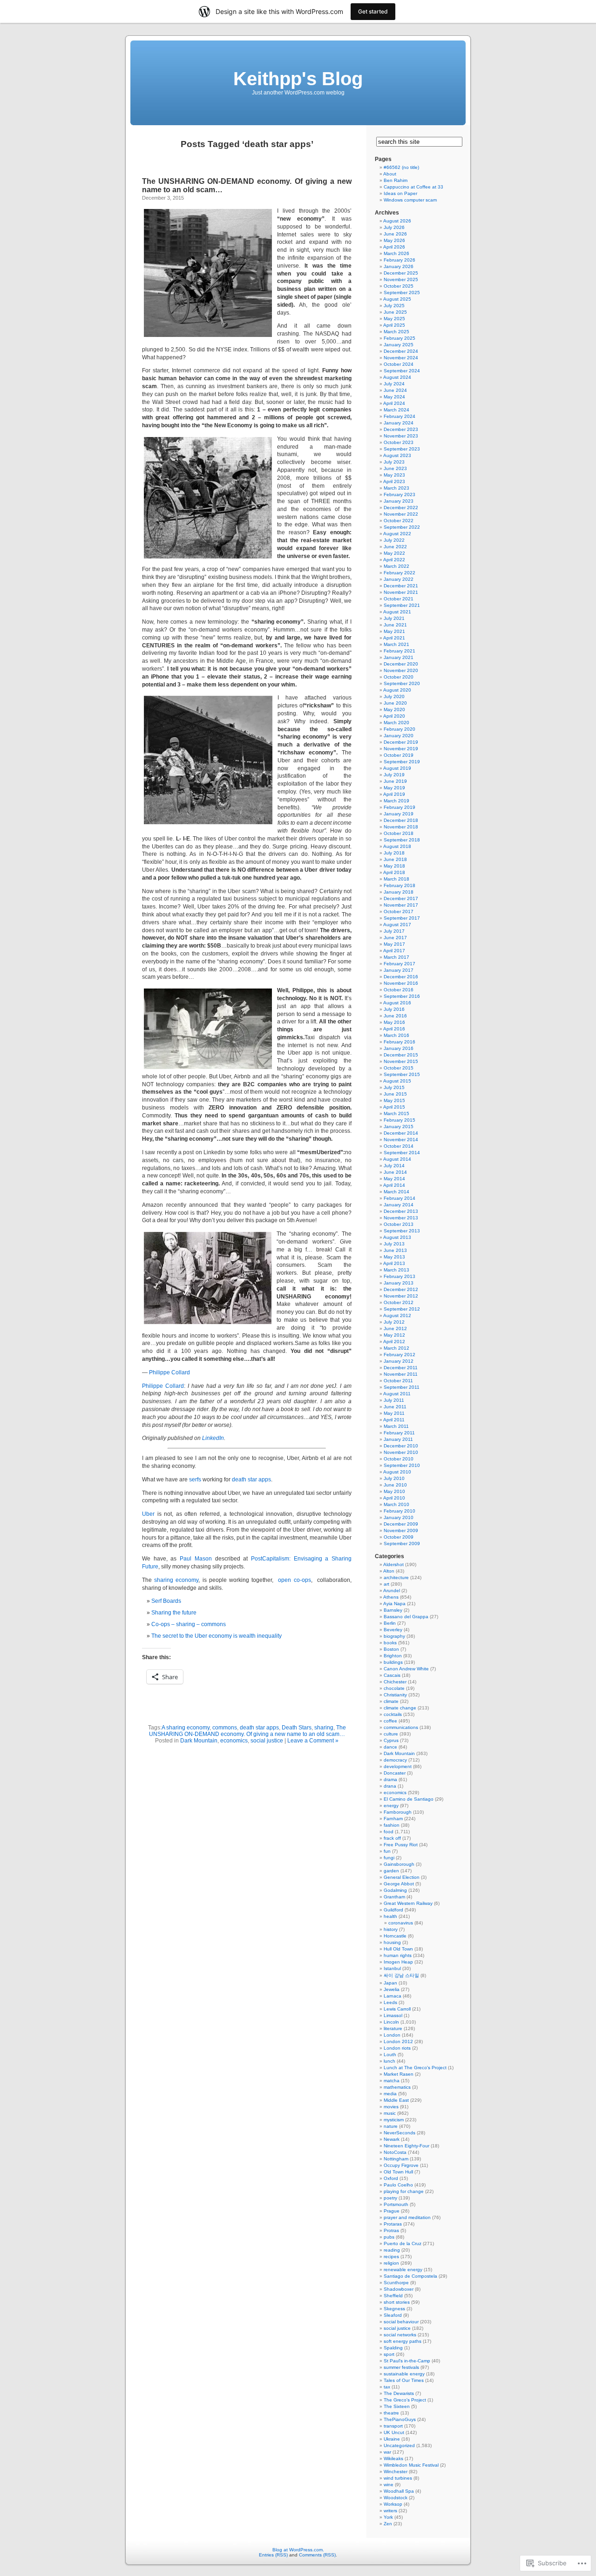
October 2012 (399, 1302)
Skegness (394, 2309)
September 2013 (402, 1231)
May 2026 (394, 240)
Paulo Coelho (398, 2185)
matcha (392, 2081)
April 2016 (394, 1029)
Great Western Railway (408, 1903)
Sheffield (393, 2296)
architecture (396, 1577)
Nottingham (396, 2159)
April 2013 (394, 1263)
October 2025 (399, 286)
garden (391, 1871)
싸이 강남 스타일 (401, 1975)
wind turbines (398, 2478)
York (388, 2517)
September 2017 (402, 918)
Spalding (393, 2348)
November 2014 (401, 1140)
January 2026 (399, 266)
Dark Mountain (199, 1741)
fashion (392, 1825)
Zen (388, 2524)
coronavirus (401, 1923)
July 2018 (394, 853)
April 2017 (394, 951)
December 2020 (401, 664)
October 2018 (399, 833)
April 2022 (394, 560)
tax (387, 2387)
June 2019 (395, 781)
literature (393, 2028)
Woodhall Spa (399, 2491)
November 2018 (401, 827)
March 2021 (396, 644)
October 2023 (399, 442)
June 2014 (395, 1172)
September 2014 (402, 1153)
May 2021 (394, 631)
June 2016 (395, 1016)
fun (387, 1851)
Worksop (393, 2504)
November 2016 (401, 983)
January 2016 (399, 1048)
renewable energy (403, 2270)
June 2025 (395, 312)
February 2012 (400, 1355)
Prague (392, 2211)
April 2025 (394, 325)
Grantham (394, 1897)
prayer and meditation (407, 2217)
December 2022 (401, 508)
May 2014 (394, 1179)
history (391, 1929)
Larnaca (393, 1996)
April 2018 (394, 872)
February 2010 (400, 1511)
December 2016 (401, 977)
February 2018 (400, 885)
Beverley (393, 1630)
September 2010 (402, 1465)
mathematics (397, 2087)
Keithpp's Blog (298, 79)
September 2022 (402, 527)
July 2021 (394, 618)
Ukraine (392, 2439)
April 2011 (394, 1420)
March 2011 (396, 1426)
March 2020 (396, 723)
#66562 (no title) (401, 167)
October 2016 (399, 990)
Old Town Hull (398, 2172)
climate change (400, 1708)
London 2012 (398, 2041)
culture (391, 1734)
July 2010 (394, 1478)
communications (401, 1727)
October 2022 (399, 521)
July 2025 (394, 306)
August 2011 (397, 1394)
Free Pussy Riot (401, 1845)
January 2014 (399, 1205)
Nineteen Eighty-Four (406, 2146)
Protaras (393, 2224)
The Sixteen (397, 2406)
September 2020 (402, 683)
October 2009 (399, 1537)
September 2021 (402, 605)
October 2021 (399, 599)
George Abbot (399, 1884)
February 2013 (400, 1276)
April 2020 (394, 716)
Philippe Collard (169, 1372)
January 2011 (398, 1439)
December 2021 (401, 586)
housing (392, 1942)
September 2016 (402, 996)
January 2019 (399, 814)
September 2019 (402, 762)
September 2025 (402, 293)
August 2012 (397, 1315)
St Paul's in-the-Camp (407, 2361)
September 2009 (402, 1544)
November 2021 (401, 592)
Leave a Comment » (313, 1741)
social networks (400, 2335)
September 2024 (402, 371)
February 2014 (400, 1198)
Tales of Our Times (404, 2380)
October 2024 (399, 364)
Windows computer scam (410, 200)
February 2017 (400, 964)
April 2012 (394, 1342)
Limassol (393, 2015)
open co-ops (294, 1580)
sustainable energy (404, 2374)
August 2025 (397, 299)
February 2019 (400, 807)
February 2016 (400, 1042)
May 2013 (394, 1257)
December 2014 (401, 1133)
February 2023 (400, 494)
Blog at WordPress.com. (298, 2550)
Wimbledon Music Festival (411, 2465)
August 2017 (397, 925)
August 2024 (397, 377)
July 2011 (394, 1400)
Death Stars (297, 1728)
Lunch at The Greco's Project (415, 2068)
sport (389, 2354)
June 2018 (395, 859)
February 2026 (400, 260)
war (387, 2452)
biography (394, 1636)
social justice (267, 1741)
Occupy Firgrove (401, 2165)
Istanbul (392, 1968)
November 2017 (401, 905)
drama (390, 1779)
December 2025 (401, 273)
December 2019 (401, 742)
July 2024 (394, 384)
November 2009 (401, 1530)
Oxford (391, 2178)
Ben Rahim (396, 180)
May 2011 (394, 1413)
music (390, 2113)
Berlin (390, 1623)
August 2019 (397, 768)
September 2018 (402, 840)
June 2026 (395, 234)
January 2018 (399, 892)
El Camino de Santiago (409, 1799)
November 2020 (401, 670)
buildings (393, 1662)
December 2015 (401, 1055)
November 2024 (401, 358)
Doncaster (395, 1773)
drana (390, 1786)
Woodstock (396, 2498)
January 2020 (399, 736)
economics (234, 1741)
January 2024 (399, 423)
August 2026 (397, 221)
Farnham (393, 1819)
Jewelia (392, 1989)
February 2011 (399, 1433)
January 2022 (399, 579)
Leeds (390, 2002)
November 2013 (401, 1218)
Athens (391, 1597)
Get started (373, 11)
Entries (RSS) (273, 2555)
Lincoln (391, 2022)
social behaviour (401, 2322)
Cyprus (391, 1740)
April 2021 (394, 638)
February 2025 (400, 338)
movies (391, 2107)
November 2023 (401, 436)
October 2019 (399, 755)
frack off (392, 1838)
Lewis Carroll (397, 2009)
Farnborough (398, 1812)
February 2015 (400, 1120)
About (390, 174)
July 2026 (394, 227)
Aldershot (393, 1564)
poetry (390, 2198)
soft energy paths (403, 2341)
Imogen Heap (398, 1962)
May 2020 (394, 710)
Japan (390, 1983)
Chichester (395, 1682)
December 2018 (401, 820)
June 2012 (395, 1328)
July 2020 (394, 696)
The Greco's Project (405, 2400)
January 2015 (399, 1127)
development (398, 1766)
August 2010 (397, 1472)
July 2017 (394, 931)
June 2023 (395, 468)
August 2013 (397, 1237)
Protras (391, 2230)
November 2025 (401, 279)
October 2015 (399, 1068)
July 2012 (394, 1322)
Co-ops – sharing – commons (189, 1624)
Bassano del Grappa (406, 1617)
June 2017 (395, 938)
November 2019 (401, 749)
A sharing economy (186, 1728)
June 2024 (395, 390)
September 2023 (402, 449)
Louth (390, 2055)
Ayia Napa (394, 1604)
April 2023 (394, 481)
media (390, 2094)
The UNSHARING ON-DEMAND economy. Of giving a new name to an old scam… (247, 1731)
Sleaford (393, 2315)
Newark (392, 2139)
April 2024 (394, 403)
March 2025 (396, 332)
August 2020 (397, 690)
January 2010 (399, 1517)
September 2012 (402, 1309)
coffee (390, 1721)
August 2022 (397, 534)
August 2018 (397, 846)
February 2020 (400, 729)
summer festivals (401, 2367)
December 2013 (401, 1211)
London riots (397, 2048)
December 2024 (401, 351)
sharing (324, 1728)
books (390, 1643)
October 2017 (399, 911)
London (392, 2035)
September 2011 (402, 1387)
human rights (398, 1955)
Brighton (393, 1656)
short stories (397, 2302)
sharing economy (176, 1580)
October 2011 (398, 1381)
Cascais (392, 1675)
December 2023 (401, 429)
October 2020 (399, 677)
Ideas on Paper (400, 193)
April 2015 (394, 1107)
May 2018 (394, 866)
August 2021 (397, 612)
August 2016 (397, 1003)
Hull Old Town (398, 1949)
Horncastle (395, 1936)
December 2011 (401, 1368)
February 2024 (400, 416)
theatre (391, 2413)
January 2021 (399, 657)
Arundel (392, 1591)
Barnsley (393, 1610)
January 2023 (399, 501)
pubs (389, 2237)
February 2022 (400, 573)
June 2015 (395, 1094)
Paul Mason (196, 1559)
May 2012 (394, 1335)
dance (390, 1747)
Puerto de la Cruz (403, 2243)
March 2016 (396, 1035)
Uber (148, 1514)
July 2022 (394, 540)
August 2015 (397, 1081)
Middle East (396, 2100)
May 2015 (394, 1100)
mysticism (394, 2120)
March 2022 (396, 566)
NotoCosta (395, 2152)
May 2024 (394, 397)
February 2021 (400, 651)
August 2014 (397, 1159)
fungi (389, 1858)
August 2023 (397, 455)
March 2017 (396, 957)
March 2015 (396, 1113)
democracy (395, 1760)
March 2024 (396, 410)
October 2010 (399, 1459)
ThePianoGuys (400, 2419)
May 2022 (394, 553)
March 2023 (396, 488)
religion (391, 2263)
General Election (402, 1877)
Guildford (393, 1910)
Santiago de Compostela (410, 2276)
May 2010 (394, 1491)
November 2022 (401, 514)
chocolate (394, 1688)
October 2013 (399, 1224)
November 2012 (401, 1296)
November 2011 (401, 1374)
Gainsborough (399, 1864)
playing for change (404, 2191)
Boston (391, 1649)
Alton (389, 1571)
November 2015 (401, 1061)
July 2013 (394, 1244)
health (390, 1916)
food (389, 1832)
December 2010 (401, 1446)
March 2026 (396, 253)
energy (391, 1806)
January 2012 (399, 1361)
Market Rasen (399, 2074)
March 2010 (396, 1504)
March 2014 (396, 1192)
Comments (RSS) (317, 2555)
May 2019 (394, 788)
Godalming (395, 1890)
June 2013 (395, 1250)
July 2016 (394, 1009)
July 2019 (394, 775)
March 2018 (396, 879)
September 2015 (402, 1074)
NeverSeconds (400, 2133)
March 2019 (396, 801)
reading (392, 2250)
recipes (391, 2257)
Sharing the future (174, 1613)
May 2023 (394, 475)
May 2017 (394, 944)
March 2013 (396, 1270)
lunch (389, 2061)
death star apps (251, 1480)
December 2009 (401, 1524)
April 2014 (394, 1185)
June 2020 (395, 703)
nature (391, 2126)
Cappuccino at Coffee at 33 (413, 187)
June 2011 (395, 1407)
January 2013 (399, 1283)
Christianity (395, 1695)
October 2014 (399, 1146)
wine (389, 2485)
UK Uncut (394, 2432)
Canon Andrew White (406, 1669)
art (386, 1584)
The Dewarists (399, 2393)
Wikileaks (393, 2458)
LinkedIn (213, 1438)
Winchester (396, 2472)
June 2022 (395, 547)
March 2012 (396, 1348)
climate (391, 1701)
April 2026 (394, 247)
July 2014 (394, 1166)
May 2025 (394, 319)
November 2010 (401, 1452)
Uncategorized (399, 2445)
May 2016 (394, 1022)
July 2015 (394, 1087)
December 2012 (401, 1289)
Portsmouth (396, 2204)
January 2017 (399, 970)
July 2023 (394, 462)
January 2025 (399, 345)
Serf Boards (166, 1601)
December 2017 (401, 898)
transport (393, 2426)
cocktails (393, 1714)
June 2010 (395, 1485)
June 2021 (395, 625)
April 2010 (394, 1498)
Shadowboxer (399, 2289)
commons (225, 1728)
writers (390, 2511)
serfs (195, 1480)
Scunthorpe (396, 2283)
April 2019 (394, 794)
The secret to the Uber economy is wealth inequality (217, 1636)
